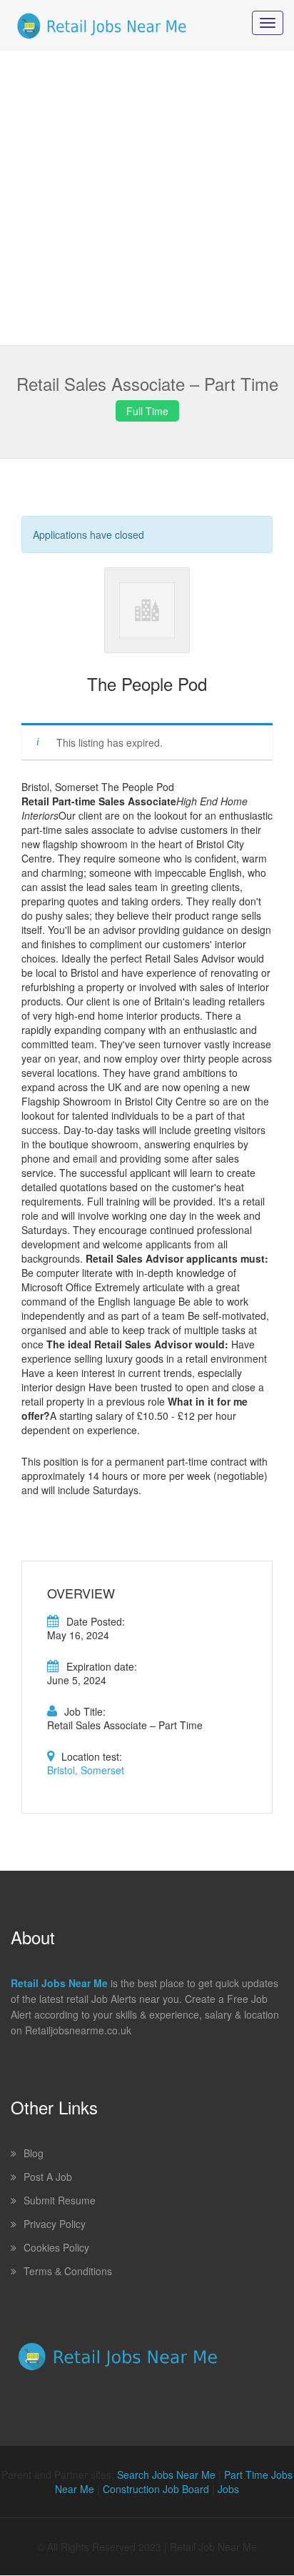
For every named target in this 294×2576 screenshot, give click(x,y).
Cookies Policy (56, 2247)
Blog (34, 2153)
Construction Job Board (156, 2489)
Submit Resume (60, 2200)
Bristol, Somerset (86, 1770)
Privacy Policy (55, 2224)
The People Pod (147, 683)
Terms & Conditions (68, 2271)
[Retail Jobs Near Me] (102, 25)
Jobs (228, 2489)
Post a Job (48, 2177)
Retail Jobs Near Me (59, 1983)
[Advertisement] (147, 198)
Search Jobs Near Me (166, 2475)
